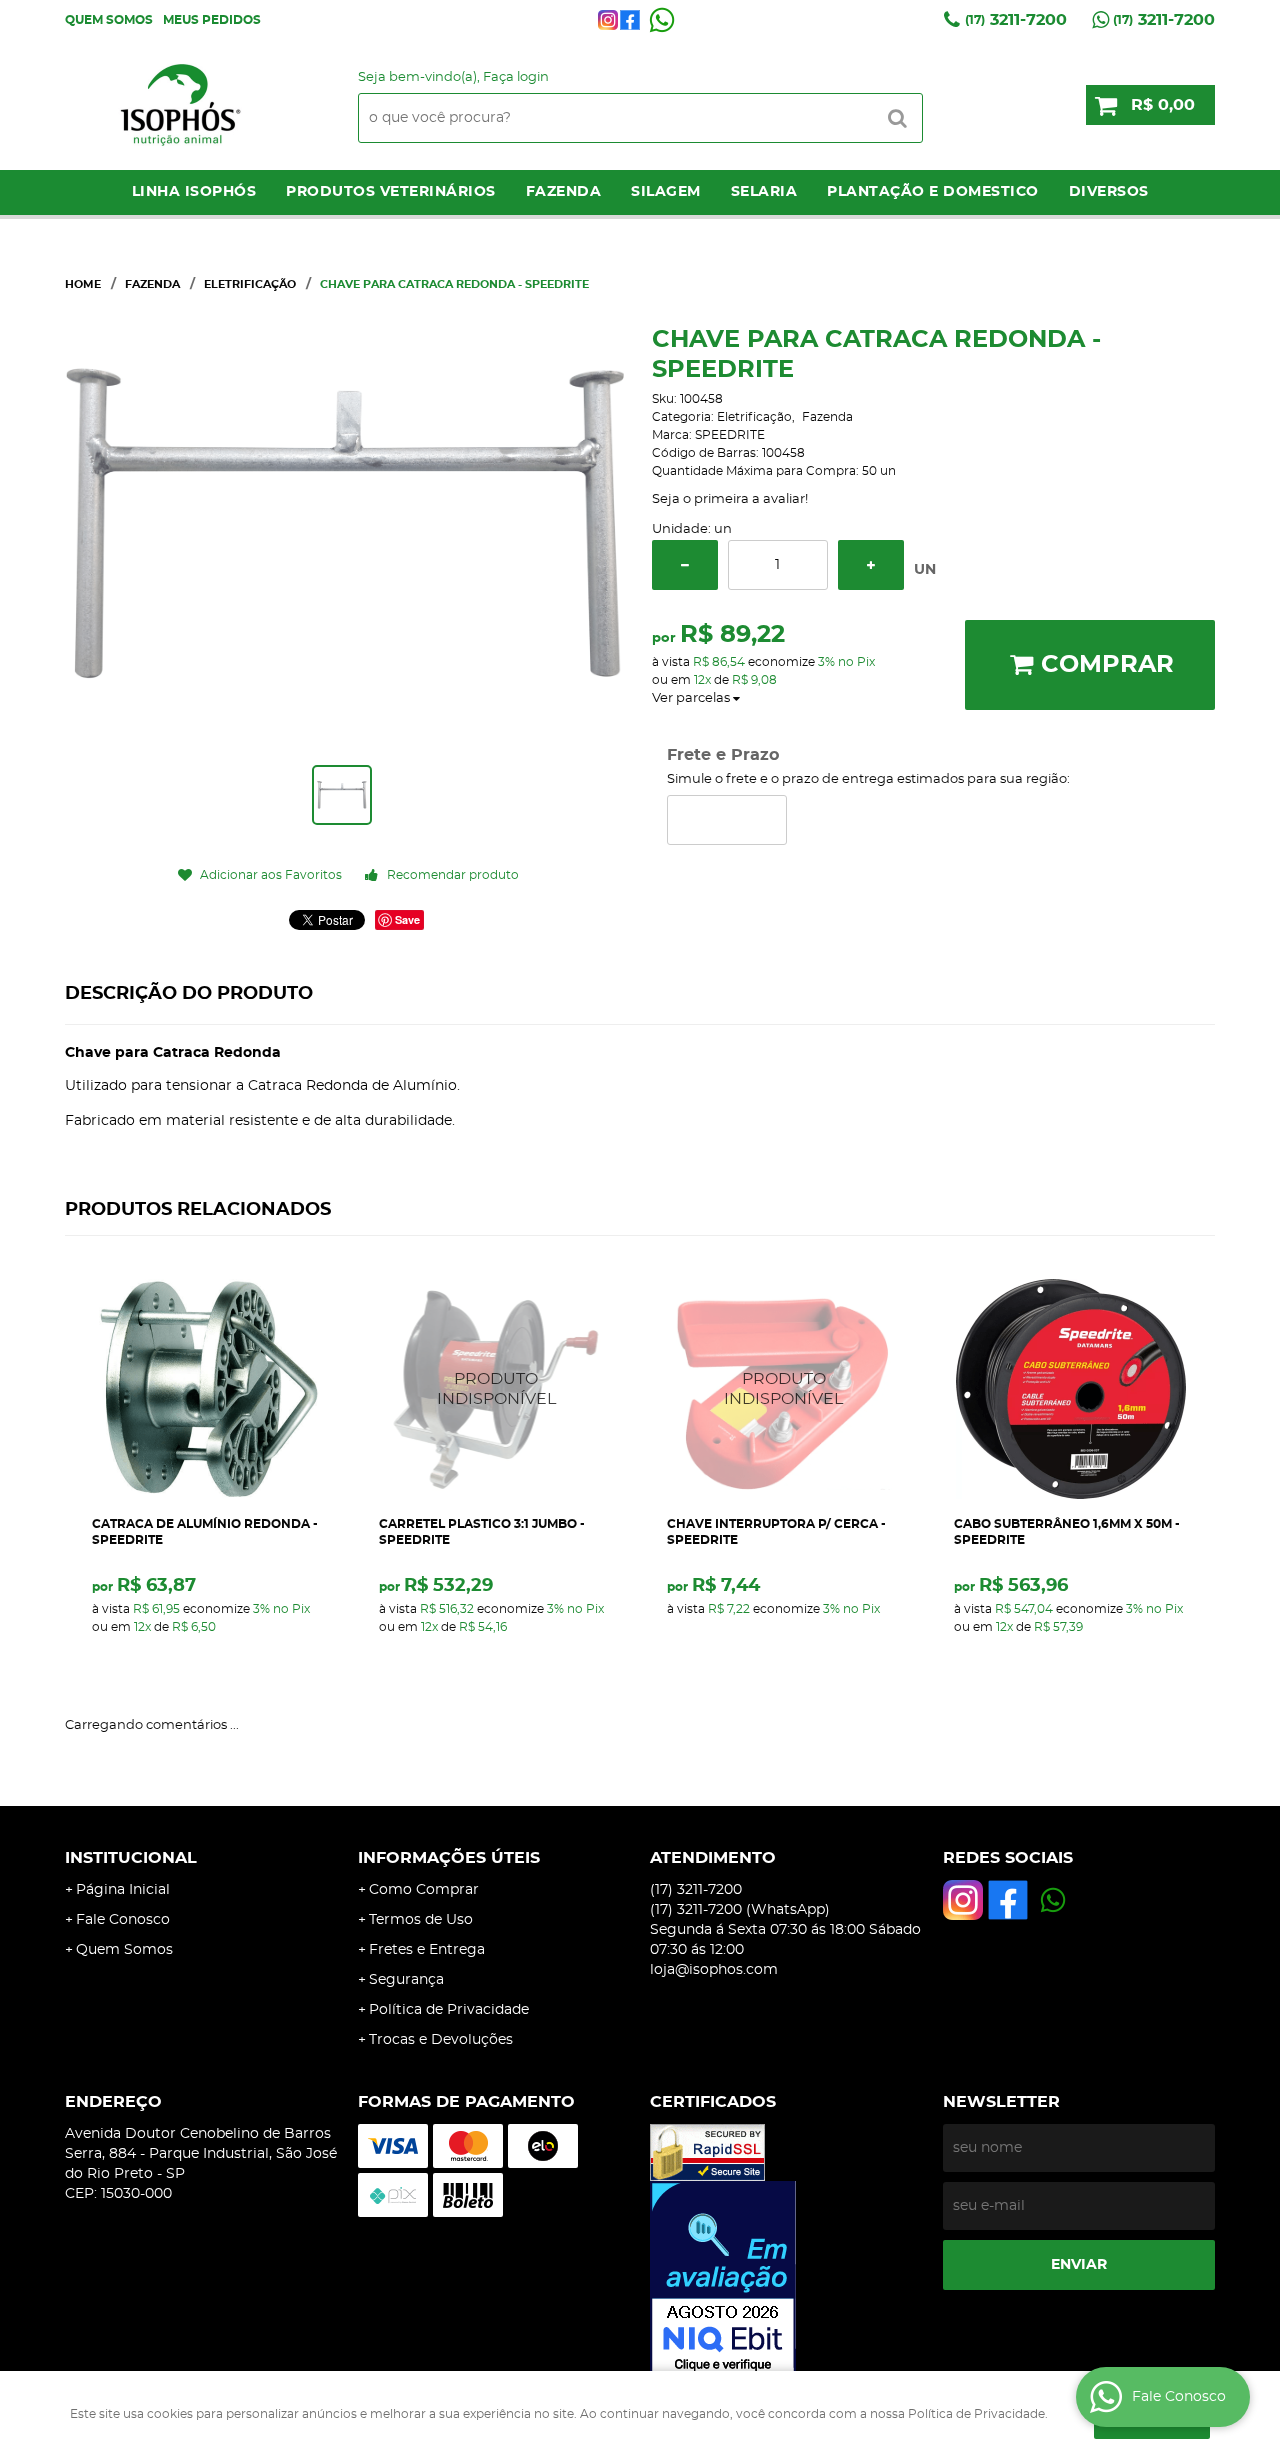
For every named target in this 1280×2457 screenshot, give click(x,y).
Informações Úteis (449, 1858)
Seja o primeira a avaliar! (730, 499)
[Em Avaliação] (786, 2279)
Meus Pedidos (212, 20)
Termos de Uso (421, 1920)
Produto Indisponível (496, 1388)
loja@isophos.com (714, 1970)
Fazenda (564, 192)
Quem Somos (109, 20)
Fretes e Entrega (427, 1950)
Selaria (764, 192)
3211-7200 (1016, 20)
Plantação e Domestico (933, 192)
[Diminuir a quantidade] (685, 565)
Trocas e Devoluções (441, 2040)
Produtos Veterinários (391, 192)
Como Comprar (424, 1890)
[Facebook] (630, 20)
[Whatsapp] (662, 20)
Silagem (666, 192)
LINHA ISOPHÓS (194, 192)
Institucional (131, 1858)
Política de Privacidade (449, 2010)
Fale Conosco (123, 1920)
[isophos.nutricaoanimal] (608, 20)
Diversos (1109, 192)
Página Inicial (123, 1890)
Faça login (516, 77)
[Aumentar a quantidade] (871, 565)
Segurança (406, 1980)
